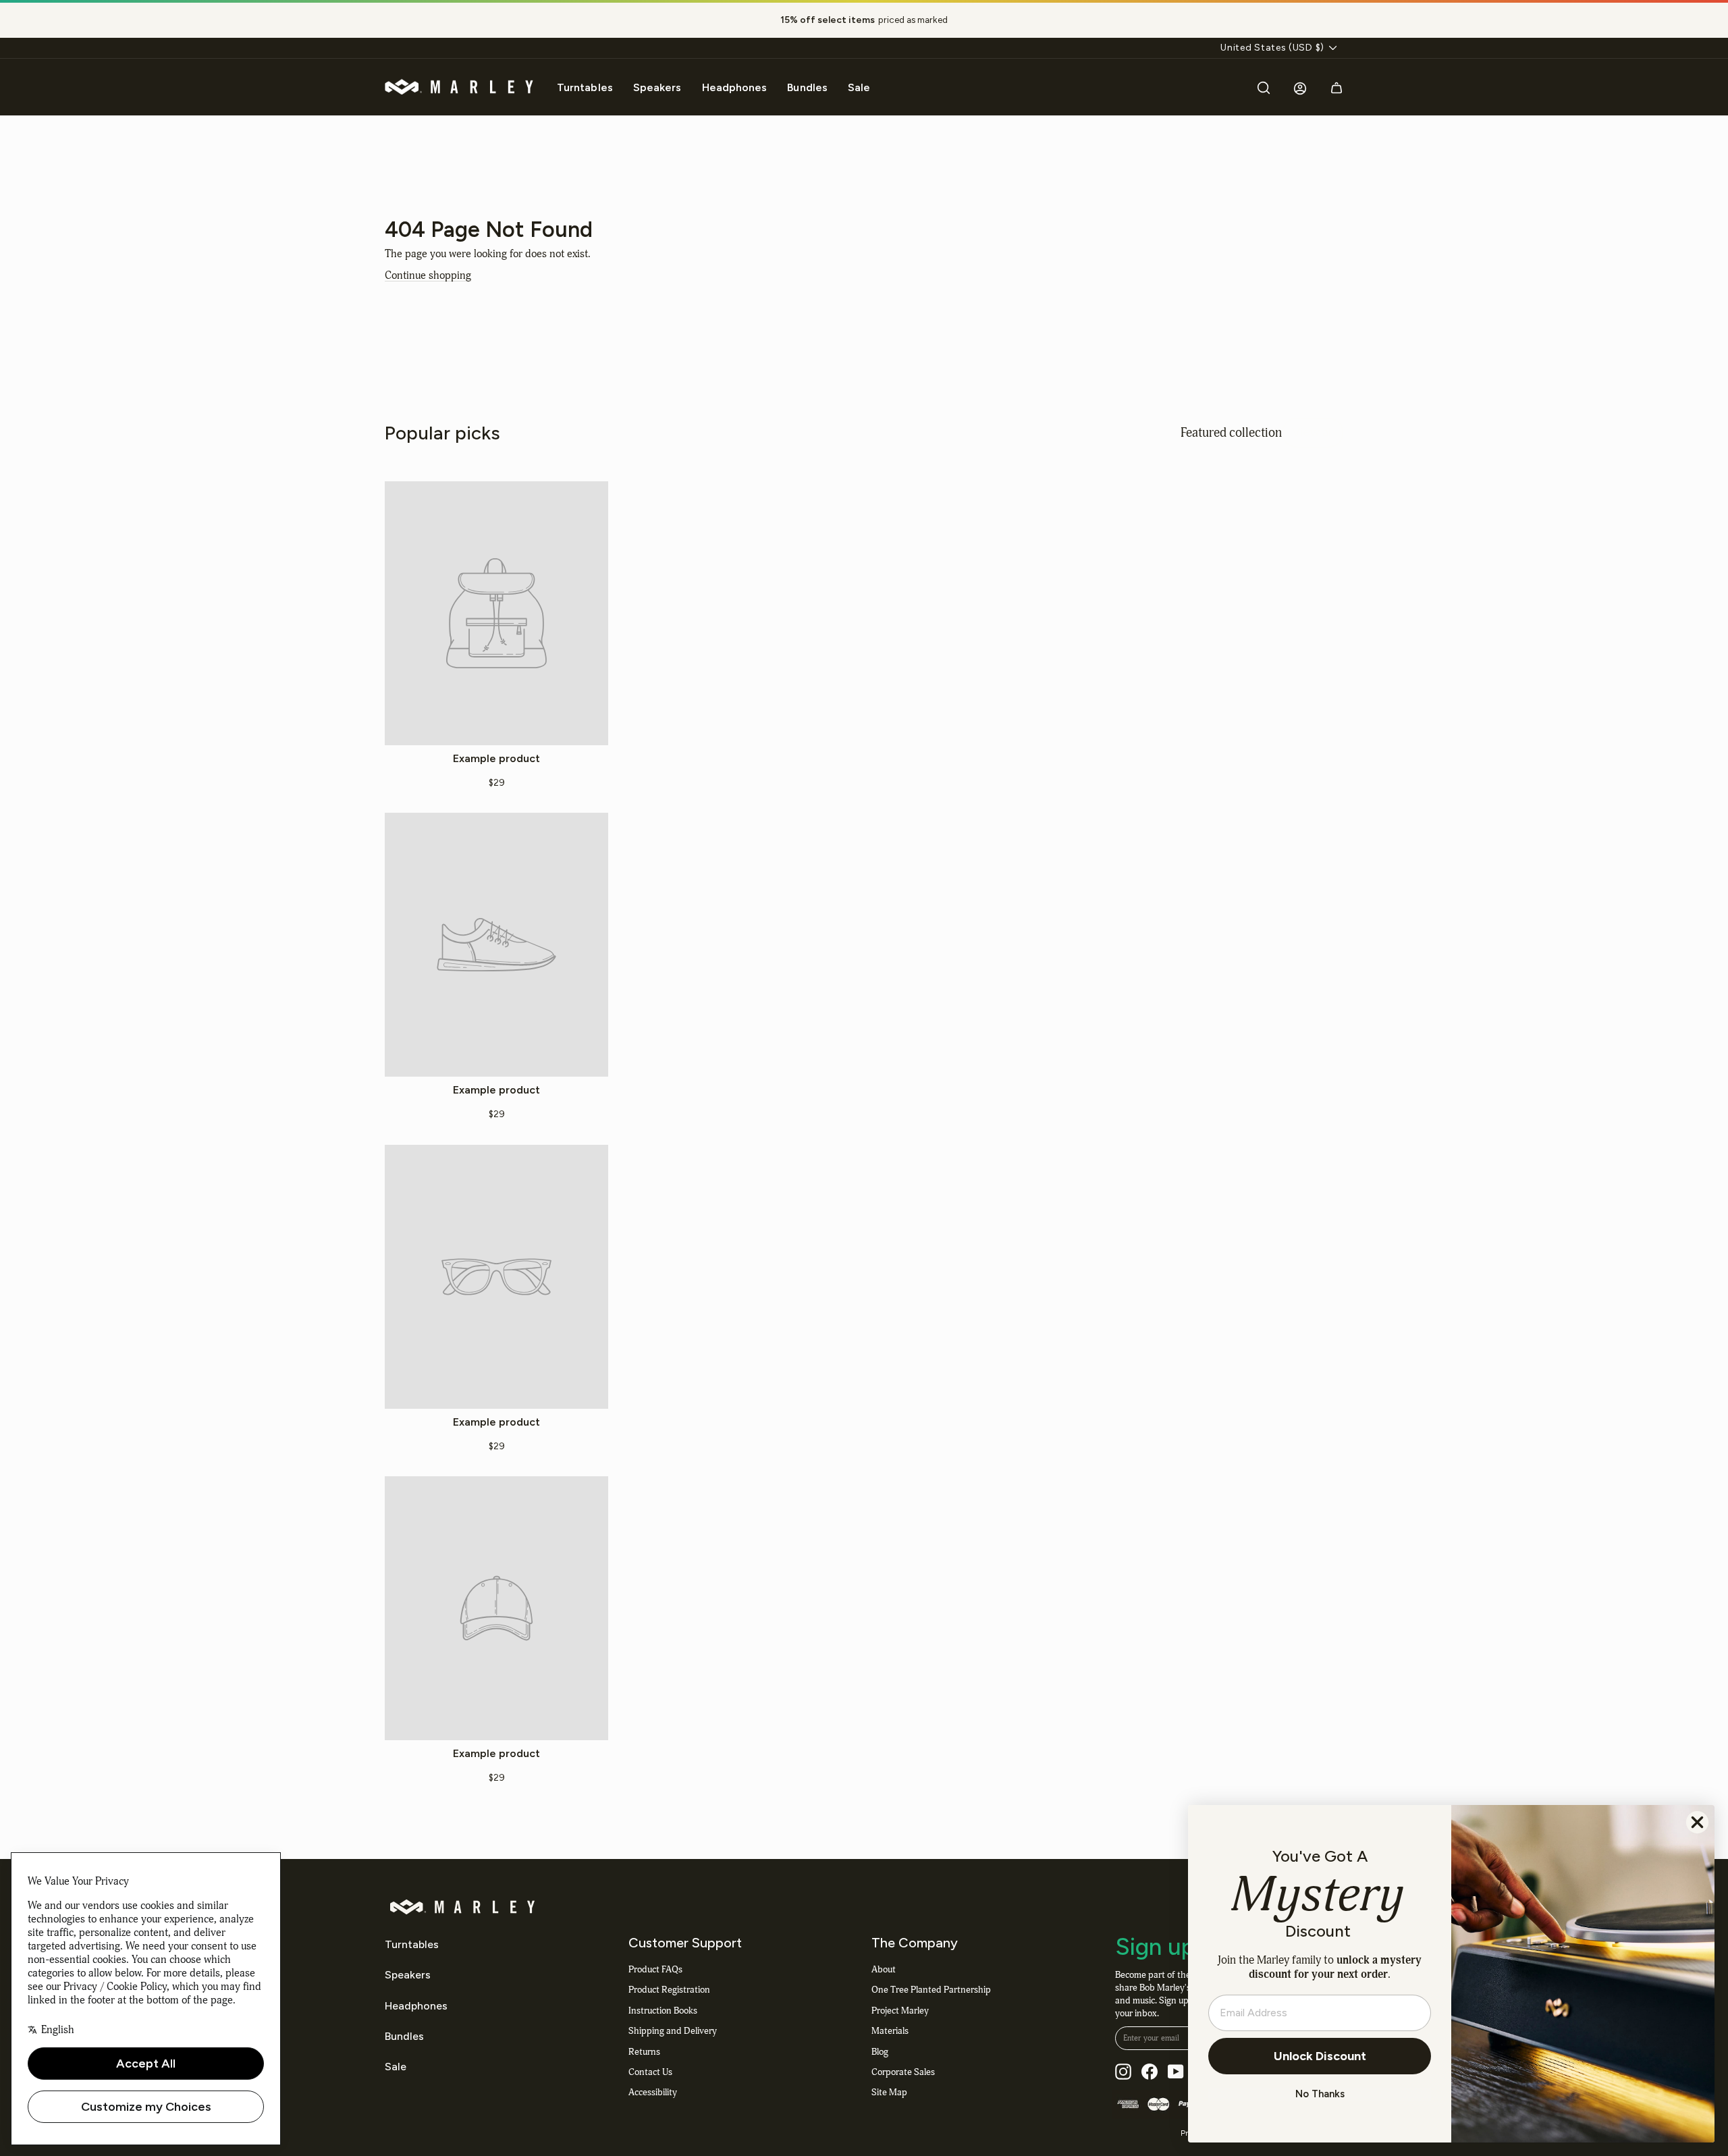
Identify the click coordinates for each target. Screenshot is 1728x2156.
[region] (864, 20)
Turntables (585, 87)
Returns (644, 2052)
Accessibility (653, 2092)
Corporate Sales (903, 2072)
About (884, 1969)
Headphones (735, 87)
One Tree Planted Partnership (931, 1990)
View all (1313, 432)
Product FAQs (655, 1969)
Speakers (657, 87)
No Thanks (1320, 2094)
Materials (890, 2031)
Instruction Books (663, 2011)
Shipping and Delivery (673, 2031)
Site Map (889, 2092)
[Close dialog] (1697, 1822)
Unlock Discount (1320, 2056)
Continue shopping (428, 275)
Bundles (807, 87)
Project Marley (900, 2011)
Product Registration (669, 1990)
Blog (880, 2052)
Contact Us (650, 2072)
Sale (859, 87)
